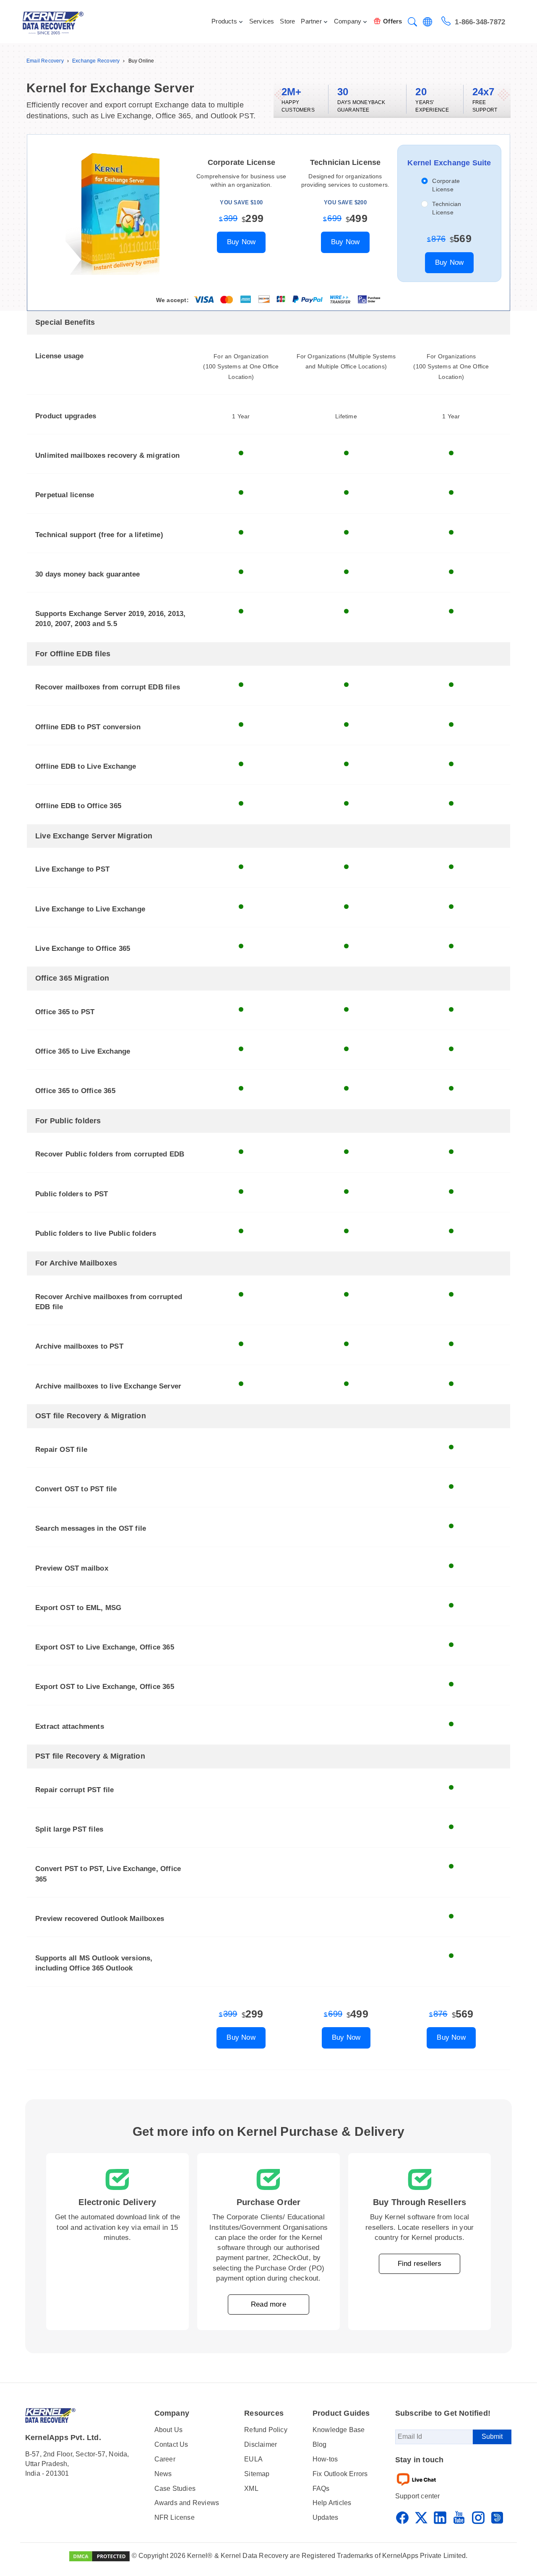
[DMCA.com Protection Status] (99, 2556)
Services (262, 21)
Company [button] (348, 21)
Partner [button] (311, 21)
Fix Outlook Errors (340, 2474)
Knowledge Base (339, 2430)
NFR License (175, 2517)
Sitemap (257, 2474)
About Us (169, 2430)
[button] (412, 23)
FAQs (321, 2489)
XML (251, 2489)
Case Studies (175, 2489)
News (163, 2474)
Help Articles (332, 2503)
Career (165, 2459)
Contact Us (171, 2444)
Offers (392, 21)
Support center (418, 2496)
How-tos (325, 2459)
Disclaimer (261, 2444)
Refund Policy (266, 2430)
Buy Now (241, 242)
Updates (325, 2517)
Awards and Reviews (187, 2503)
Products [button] (224, 21)
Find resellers (420, 2264)
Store (287, 21)
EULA (253, 2459)
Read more (268, 2304)
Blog (320, 2444)
